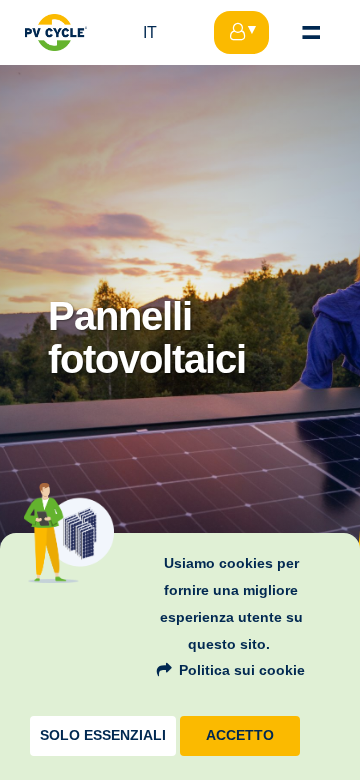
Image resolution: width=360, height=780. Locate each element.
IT (150, 32)
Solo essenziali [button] (103, 735)
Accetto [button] (240, 735)
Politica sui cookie (242, 670)
